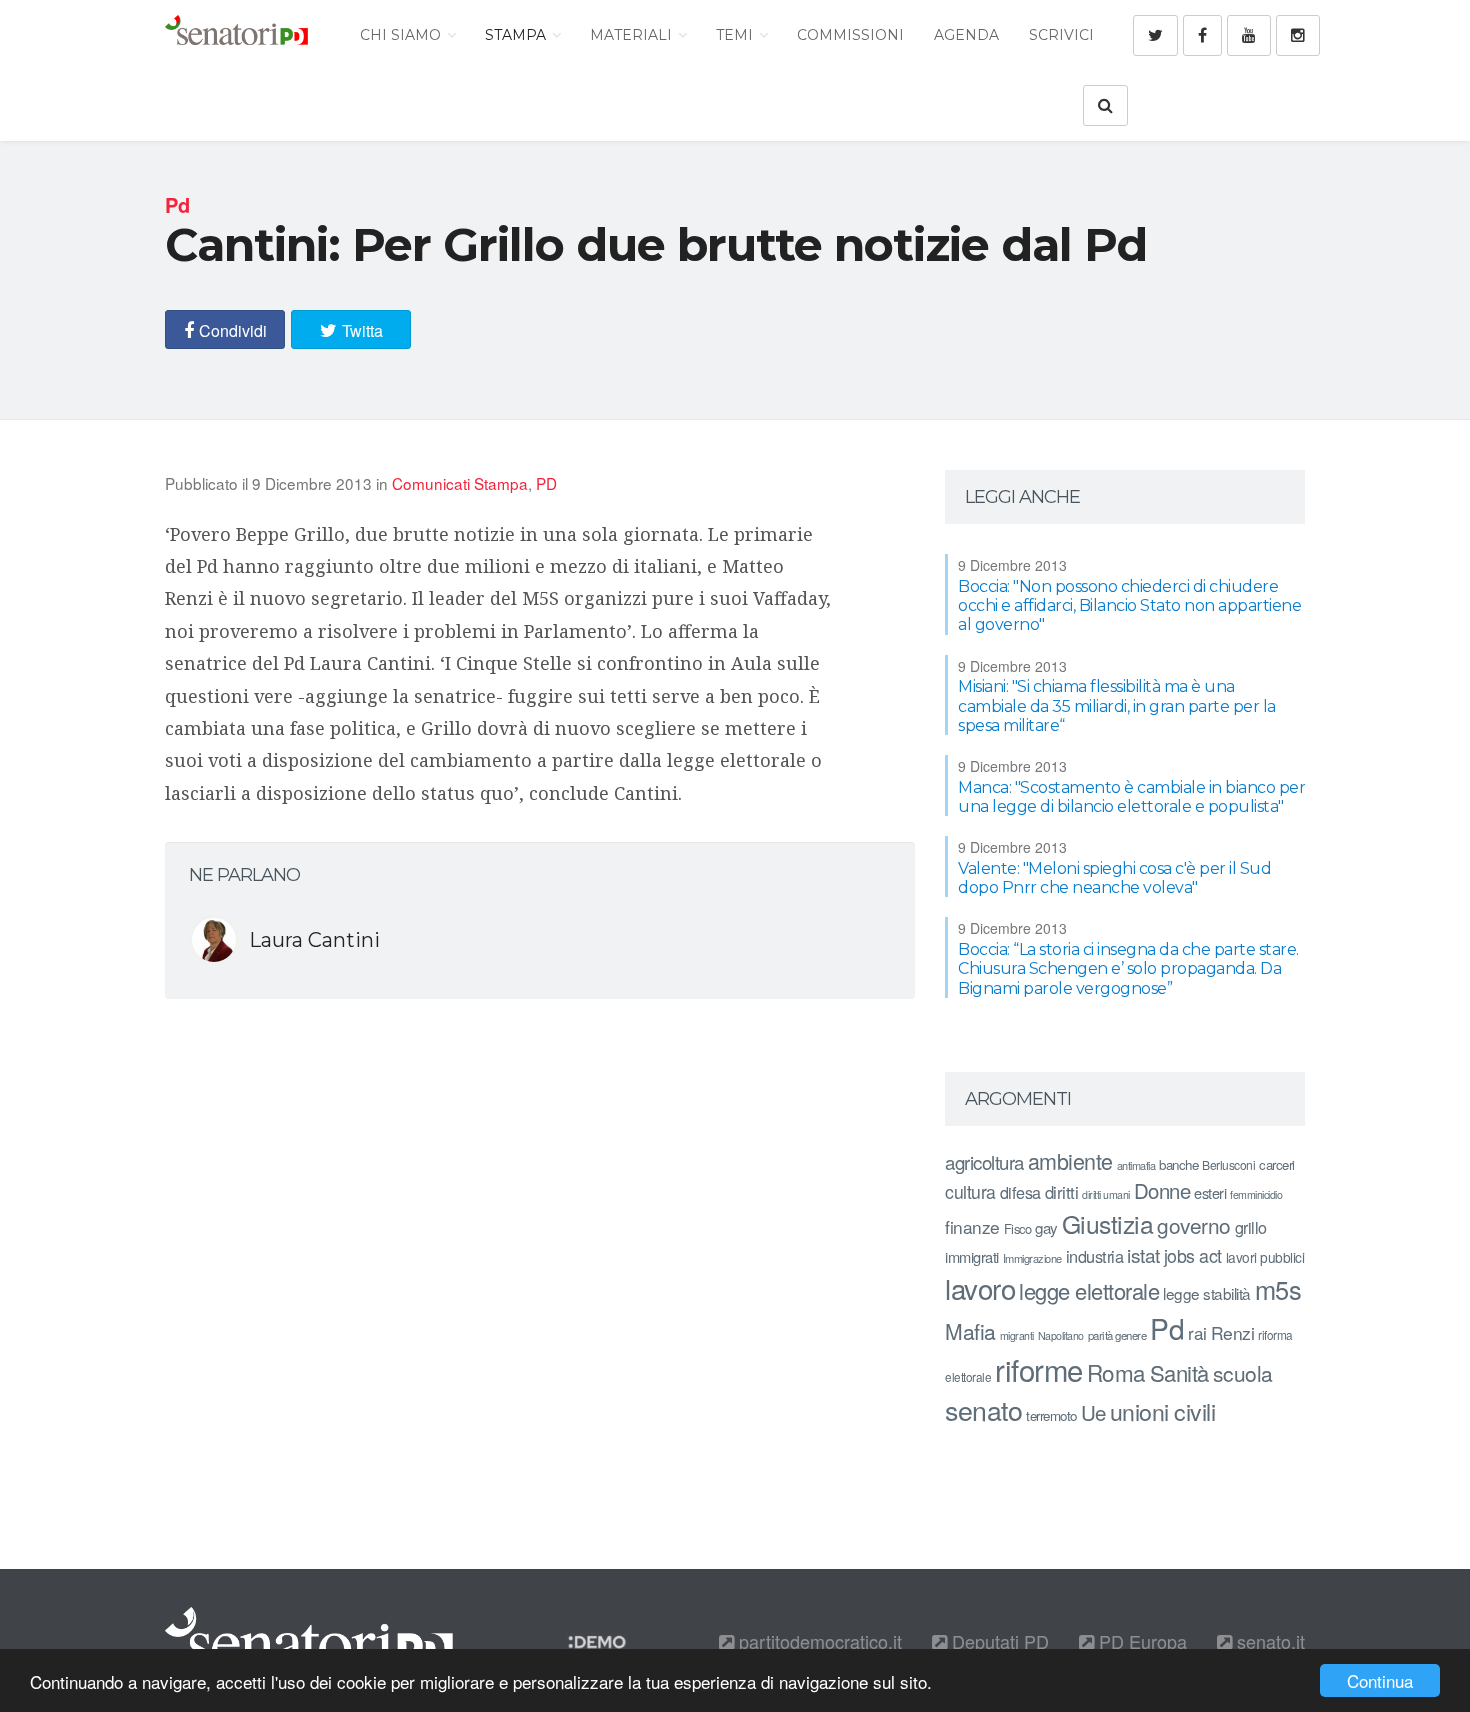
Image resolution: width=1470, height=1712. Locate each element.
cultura (970, 1191)
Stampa (517, 35)
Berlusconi (1228, 1164)
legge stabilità (1207, 1293)
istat (1143, 1254)
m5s (1278, 1289)
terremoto (1051, 1415)
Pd (1167, 1328)
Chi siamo (402, 35)
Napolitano (1061, 1335)
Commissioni (850, 35)
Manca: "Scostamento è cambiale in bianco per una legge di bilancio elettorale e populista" (1131, 797)
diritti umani (1106, 1194)
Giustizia (1108, 1223)
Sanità (1179, 1372)
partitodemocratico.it (818, 1641)
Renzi (1233, 1332)
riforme (1039, 1369)
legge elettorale (1089, 1290)
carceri (1277, 1164)
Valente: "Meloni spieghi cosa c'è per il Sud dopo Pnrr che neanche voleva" (1114, 878)
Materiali (633, 35)
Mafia (970, 1331)
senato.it (1268, 1641)
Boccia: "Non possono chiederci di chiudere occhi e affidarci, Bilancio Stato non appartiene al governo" (1129, 605)
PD (546, 483)
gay (1046, 1227)
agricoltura (984, 1161)
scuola (1243, 1373)
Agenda (966, 35)
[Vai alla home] (236, 35)
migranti (1017, 1335)
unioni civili (1163, 1411)
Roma (1116, 1372)
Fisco (1018, 1228)
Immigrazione (1032, 1258)
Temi (736, 35)
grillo (1251, 1227)
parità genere (1117, 1335)
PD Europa (1140, 1641)
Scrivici (1061, 35)
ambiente (1070, 1160)
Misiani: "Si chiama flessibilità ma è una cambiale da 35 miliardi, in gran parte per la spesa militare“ (1117, 705)
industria (1095, 1256)
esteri (1210, 1192)
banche (1178, 1164)
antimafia (1136, 1165)
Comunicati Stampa (460, 483)
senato (983, 1409)
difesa (1020, 1192)
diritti (1062, 1192)
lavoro (980, 1288)
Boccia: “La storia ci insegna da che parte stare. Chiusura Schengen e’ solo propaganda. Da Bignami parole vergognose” (1128, 968)
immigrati (972, 1256)
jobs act (1193, 1255)
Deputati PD (998, 1641)
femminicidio (1256, 1194)
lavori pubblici (1265, 1257)
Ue (1093, 1412)
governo (1194, 1225)
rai (1197, 1332)
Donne (1162, 1190)
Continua (1380, 1680)
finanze (972, 1226)
